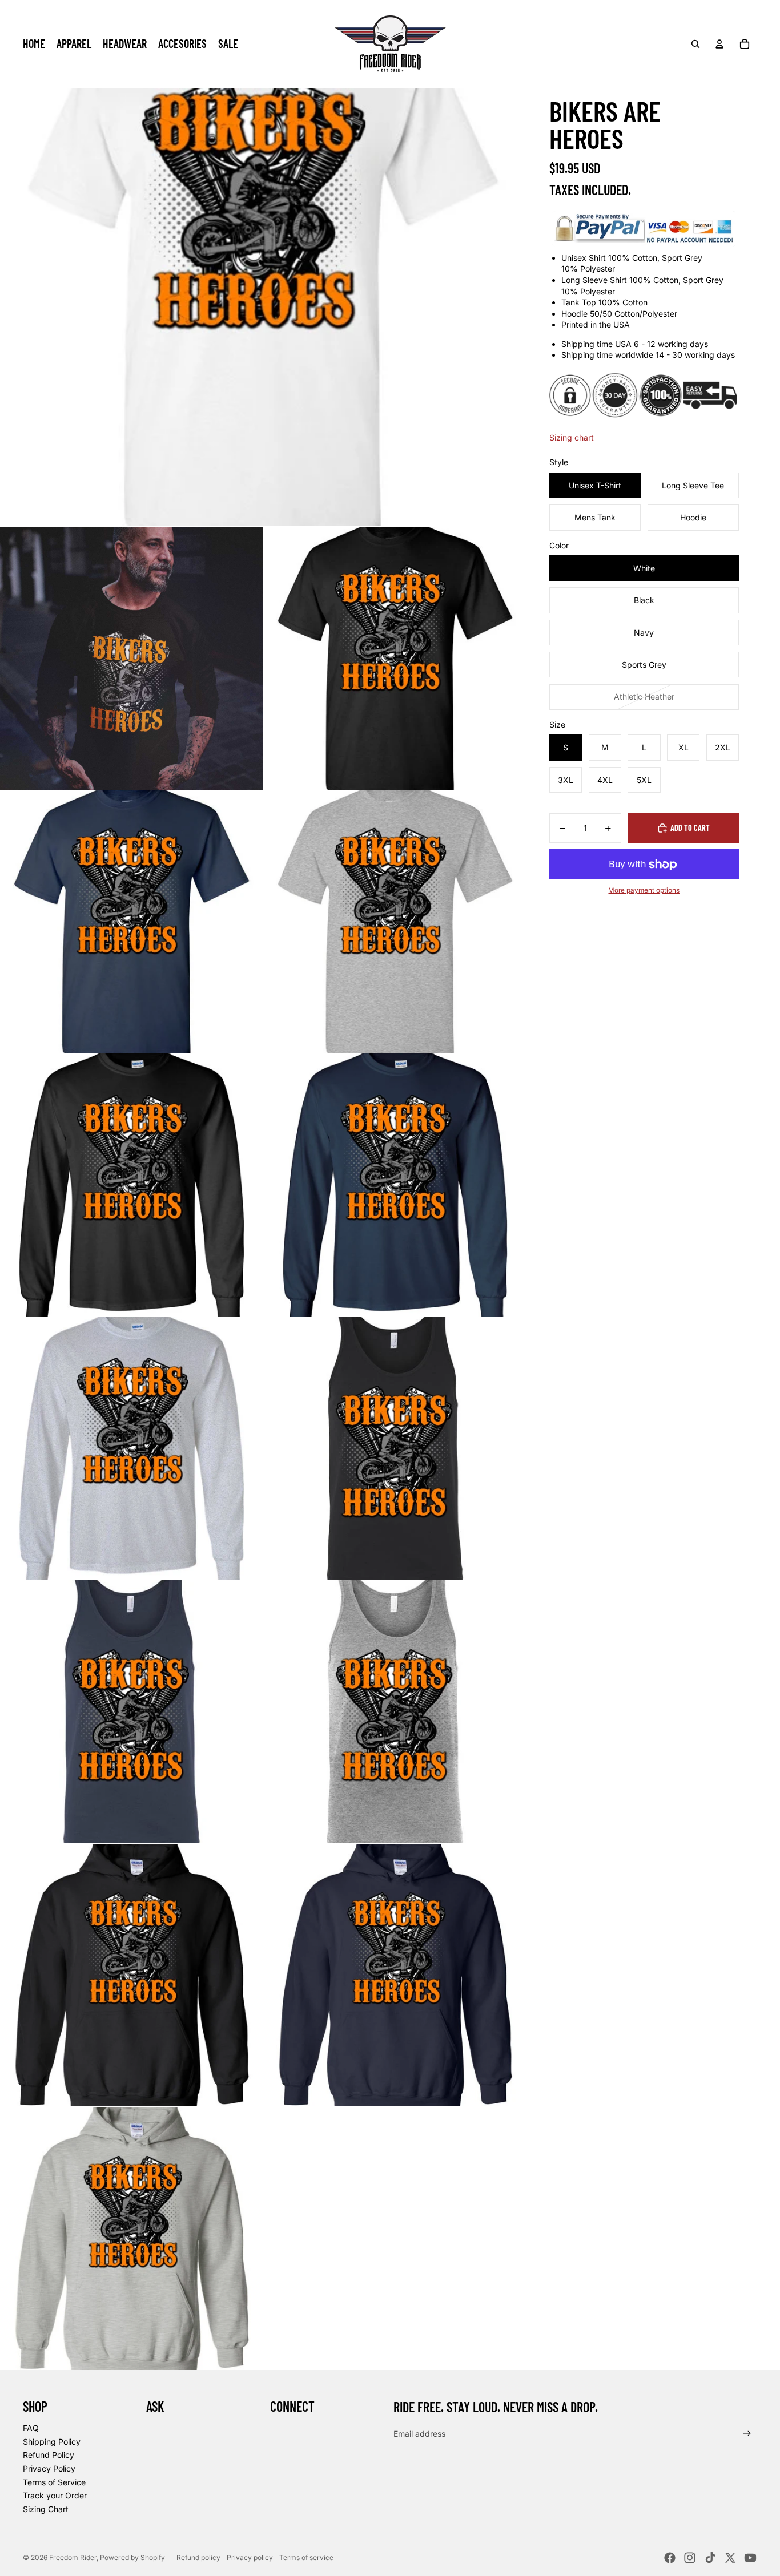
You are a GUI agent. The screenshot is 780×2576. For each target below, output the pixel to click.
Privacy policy (250, 2557)
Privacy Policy (49, 2468)
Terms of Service (54, 2482)
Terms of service (306, 2557)
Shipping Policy (52, 2442)
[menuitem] (34, 44)
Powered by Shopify (132, 2557)
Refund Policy (49, 2455)
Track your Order (55, 2495)
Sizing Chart (46, 2509)
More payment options (644, 890)
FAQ (31, 2428)
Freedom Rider (73, 2557)
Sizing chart (572, 437)
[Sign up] (747, 2434)
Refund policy (198, 2557)
